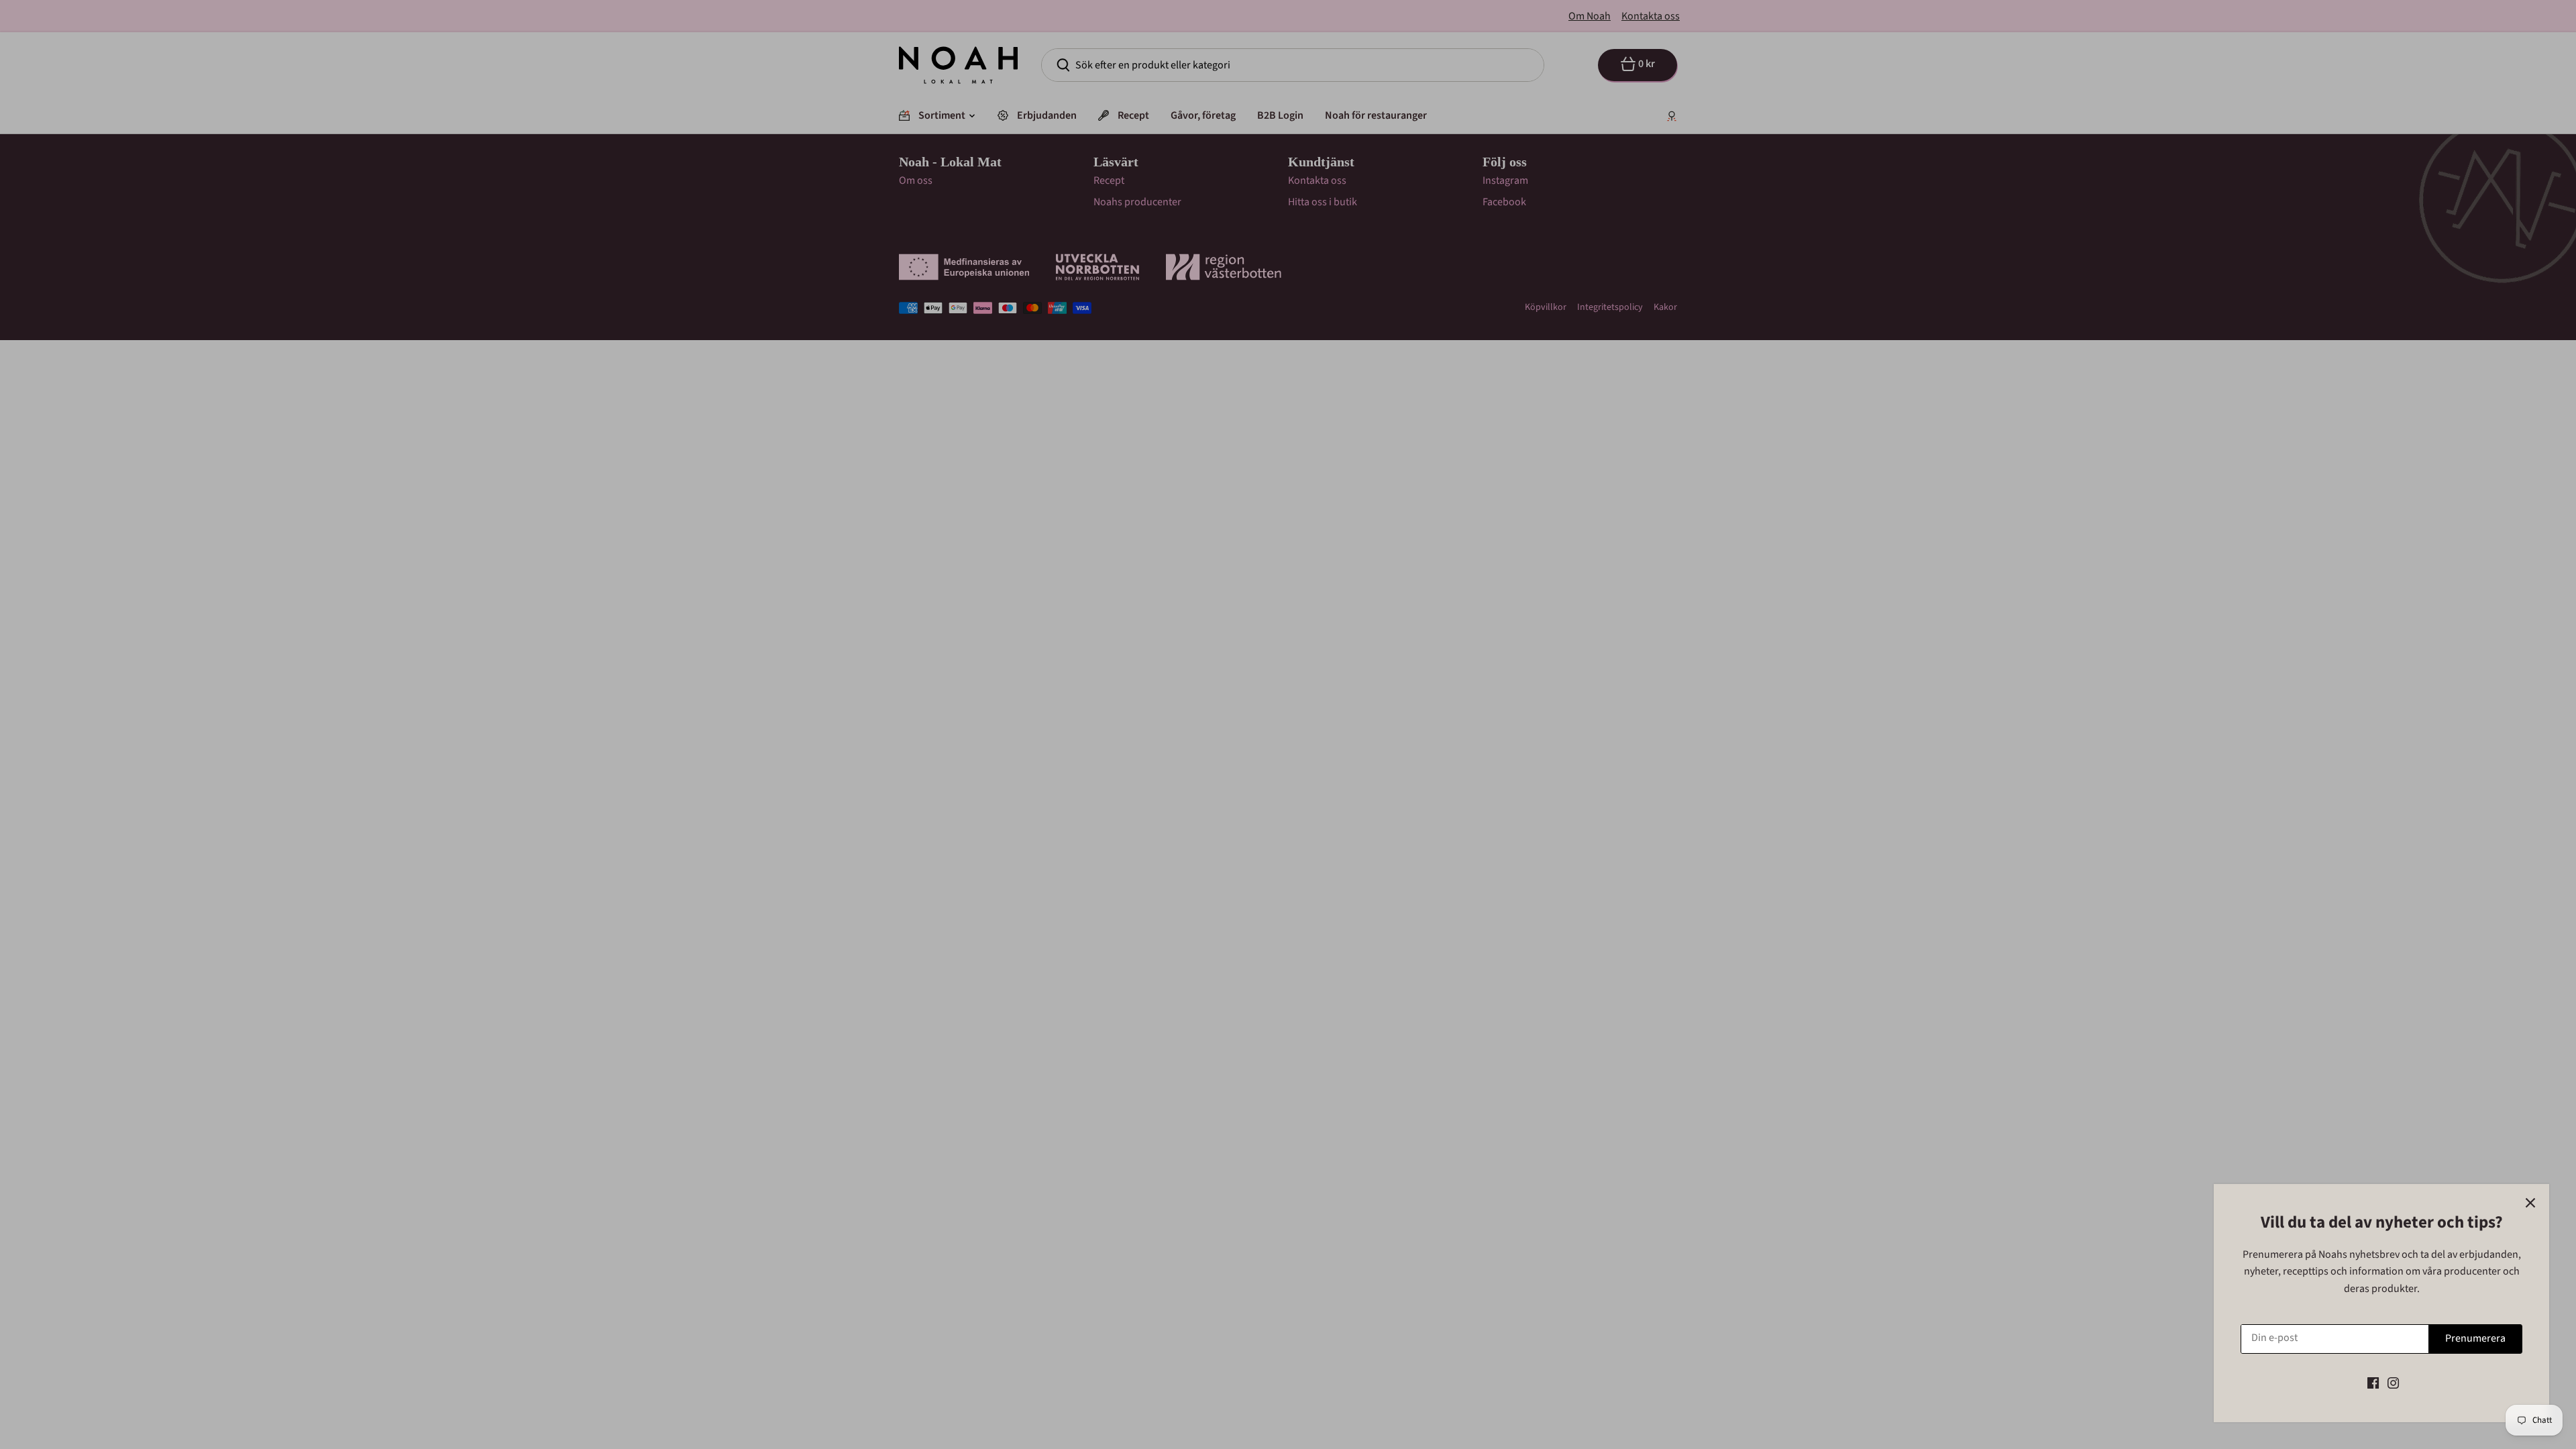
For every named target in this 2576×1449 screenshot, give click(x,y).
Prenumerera (2475, 1338)
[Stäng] (2530, 1203)
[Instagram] (2393, 1383)
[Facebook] (2373, 1383)
